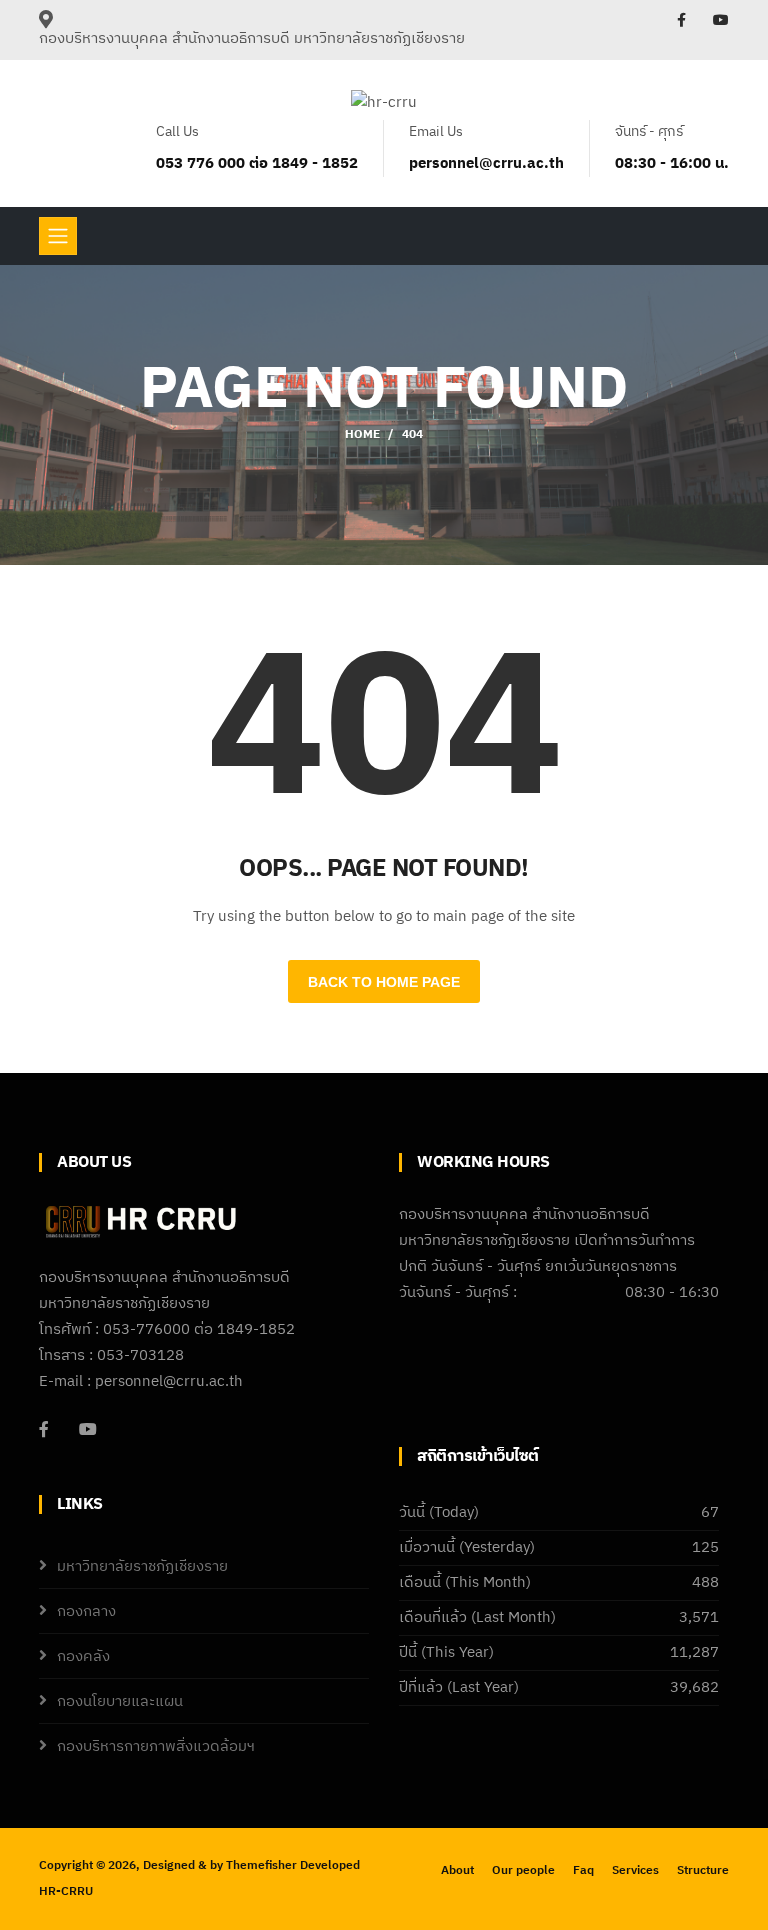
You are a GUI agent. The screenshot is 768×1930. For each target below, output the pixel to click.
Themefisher (261, 1865)
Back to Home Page (384, 982)
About (457, 1870)
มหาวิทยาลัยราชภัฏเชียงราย (142, 1566)
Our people (523, 1870)
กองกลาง (86, 1611)
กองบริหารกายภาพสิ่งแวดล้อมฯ (156, 1746)
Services (635, 1870)
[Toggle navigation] (58, 236)
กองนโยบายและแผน (120, 1701)
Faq (583, 1870)
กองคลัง (83, 1656)
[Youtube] (88, 1429)
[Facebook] (683, 20)
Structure (703, 1870)
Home (362, 434)
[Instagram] (721, 20)
